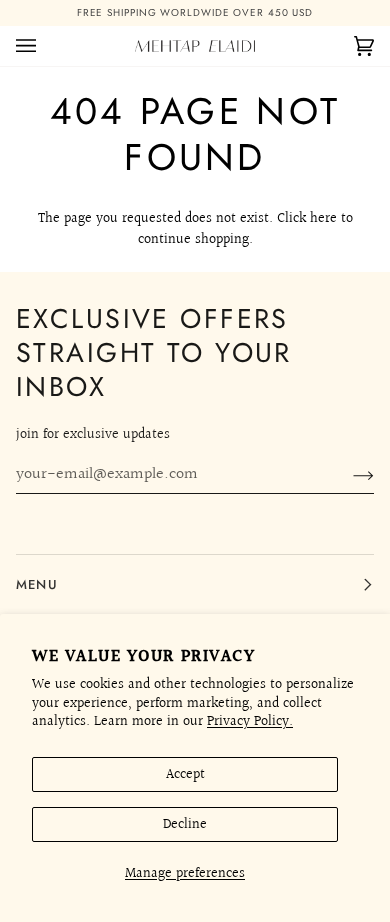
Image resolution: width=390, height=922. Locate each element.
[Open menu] (46, 30)
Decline (185, 824)
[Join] (347, 475)
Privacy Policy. (250, 721)
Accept (185, 774)
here (323, 202)
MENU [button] (37, 584)
